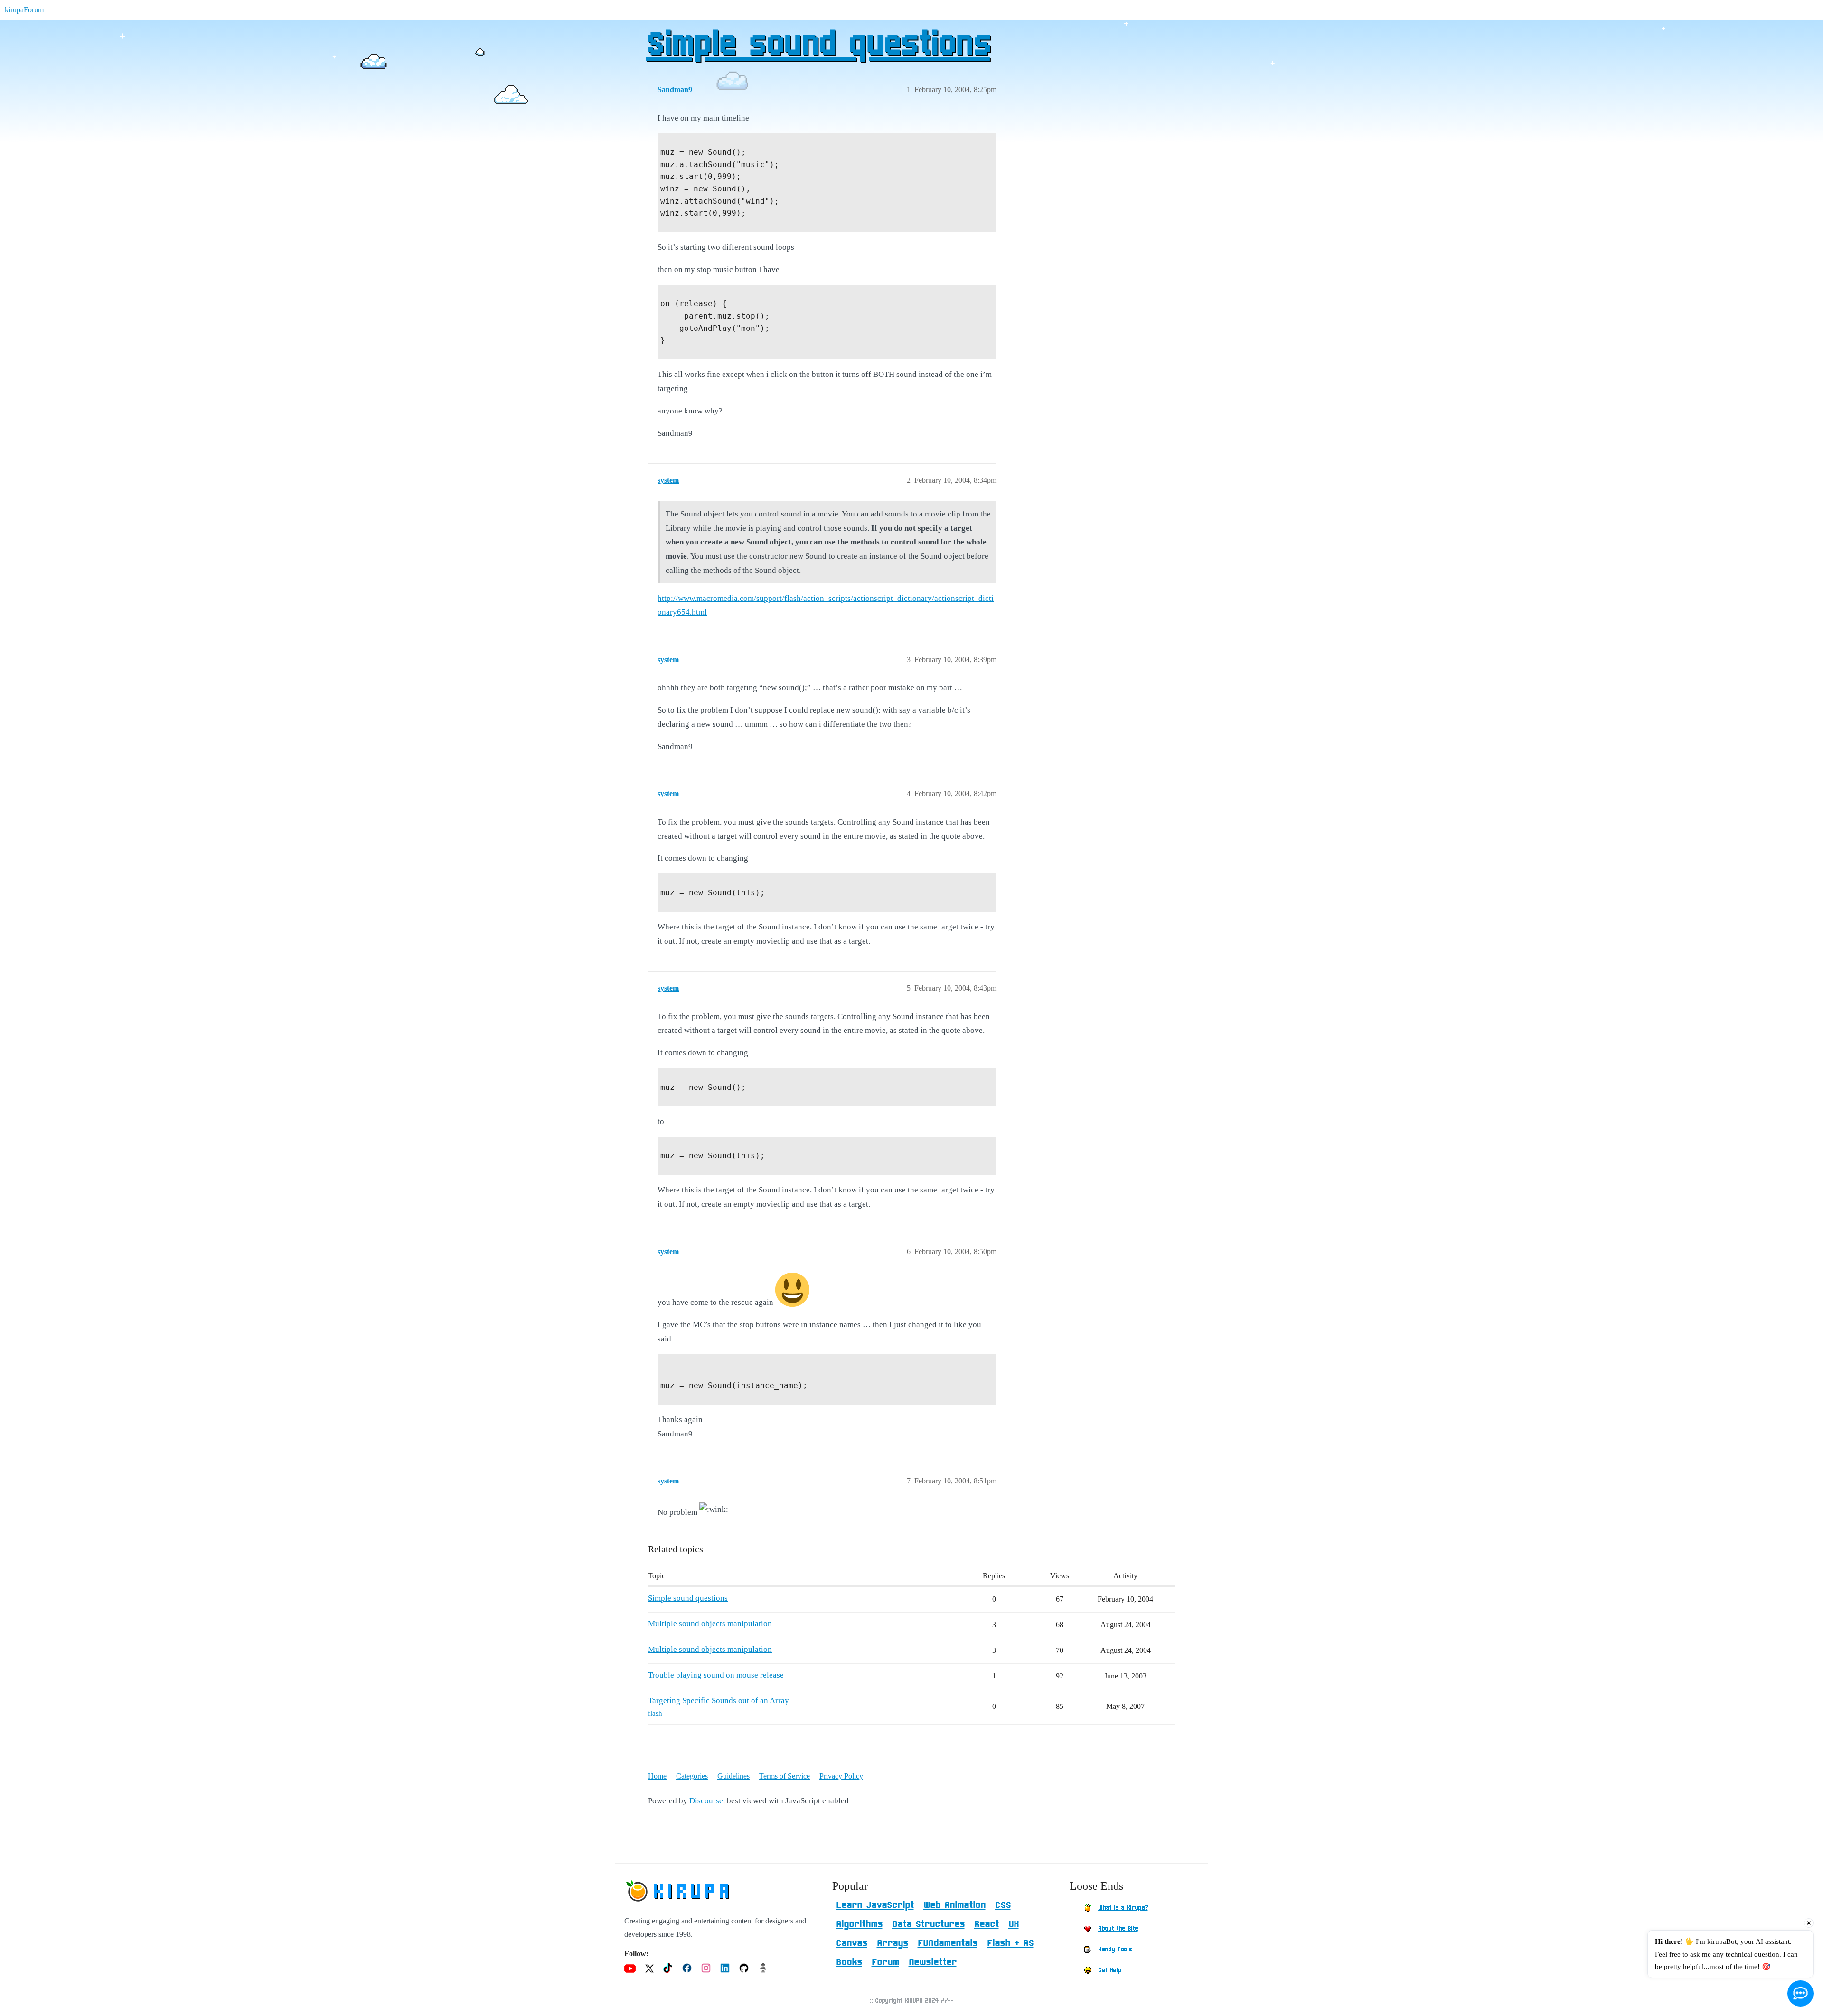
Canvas (852, 1943)
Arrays (893, 1943)
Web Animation (954, 1905)
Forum (885, 1962)
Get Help (1109, 1970)
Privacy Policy (841, 1776)
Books (849, 1962)
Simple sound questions (818, 45)
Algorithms (859, 1924)
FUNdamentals (948, 1943)
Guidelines (733, 1776)
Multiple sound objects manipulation (710, 1624)
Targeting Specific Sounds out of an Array (719, 1701)
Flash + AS (1010, 1943)
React (987, 1924)
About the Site (1118, 1929)
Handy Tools (1115, 1950)
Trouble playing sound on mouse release (716, 1675)
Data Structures (928, 1924)
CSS (1003, 1905)
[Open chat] (1800, 1993)
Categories (692, 1776)
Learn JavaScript (875, 1905)
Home (657, 1776)
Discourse (706, 1801)
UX (1014, 1924)
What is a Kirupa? (1123, 1908)
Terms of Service (785, 1776)
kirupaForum (24, 10)
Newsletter (933, 1962)
